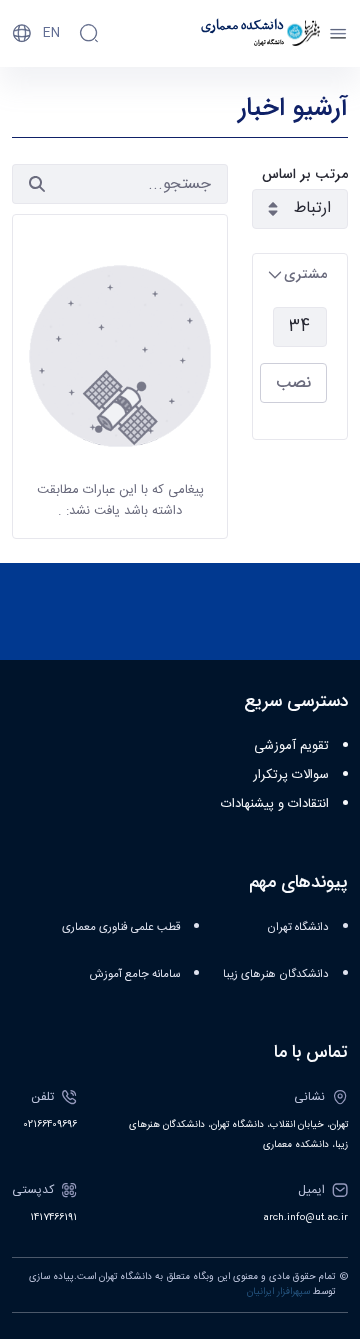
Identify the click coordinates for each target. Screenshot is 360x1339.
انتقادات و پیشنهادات (275, 804)
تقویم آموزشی (291, 746)
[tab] (300, 274)
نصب (293, 382)
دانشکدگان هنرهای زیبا (276, 974)
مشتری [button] (305, 274)
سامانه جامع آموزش (135, 974)
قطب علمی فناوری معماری (121, 927)
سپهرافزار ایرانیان (278, 1292)
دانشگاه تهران (298, 927)
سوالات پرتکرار (291, 775)
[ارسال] (37, 184)
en (51, 33)
